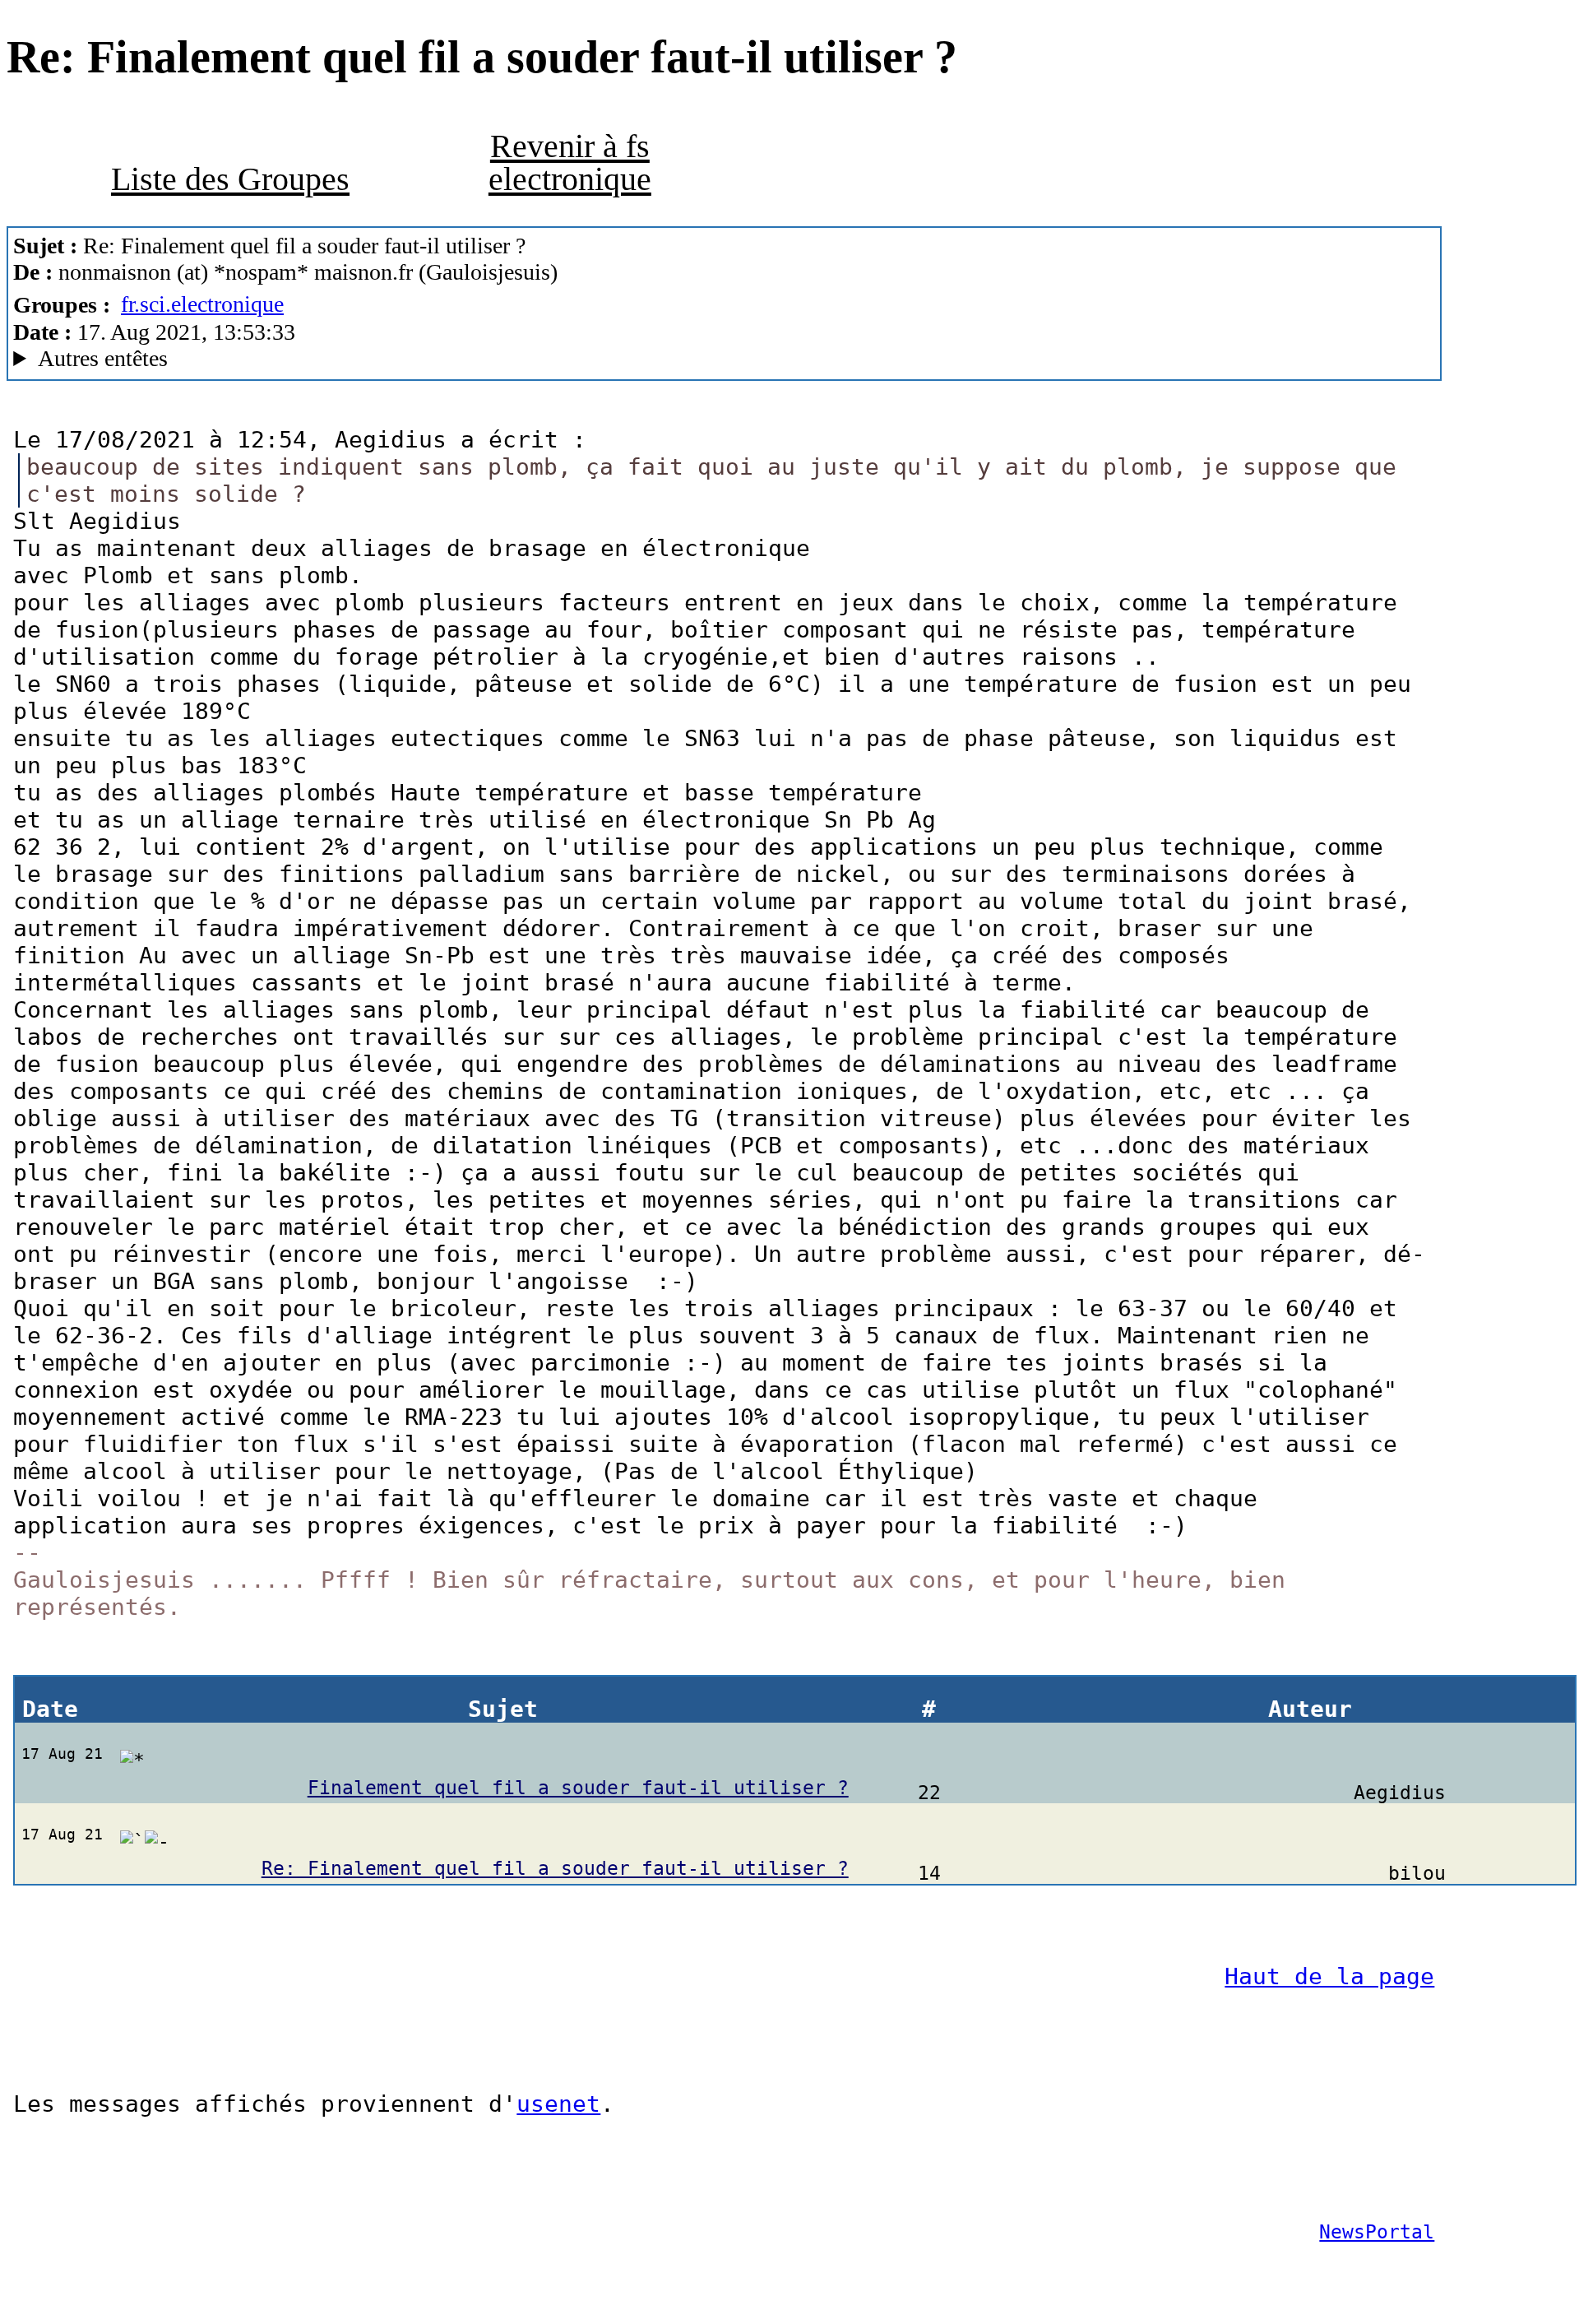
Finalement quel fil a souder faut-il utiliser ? (578, 1788)
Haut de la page (1329, 1976)
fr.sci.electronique (202, 304)
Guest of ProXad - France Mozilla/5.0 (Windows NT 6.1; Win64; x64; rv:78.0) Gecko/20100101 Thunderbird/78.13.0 (498, 359)
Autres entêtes (103, 358)
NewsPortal (1377, 2231)
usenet (558, 2104)
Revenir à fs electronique (570, 162)
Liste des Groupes (230, 179)
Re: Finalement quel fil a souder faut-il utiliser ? (555, 1868)
